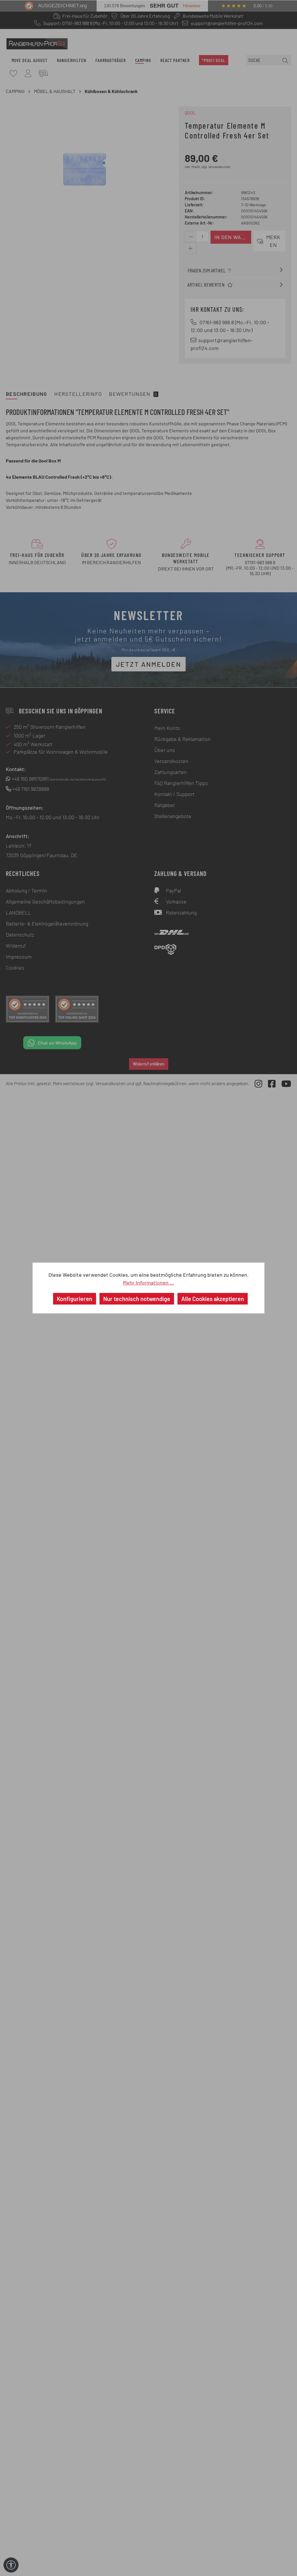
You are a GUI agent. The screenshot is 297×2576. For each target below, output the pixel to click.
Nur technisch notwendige (137, 1299)
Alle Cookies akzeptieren (213, 1299)
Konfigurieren (75, 1299)
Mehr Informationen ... (148, 1282)
